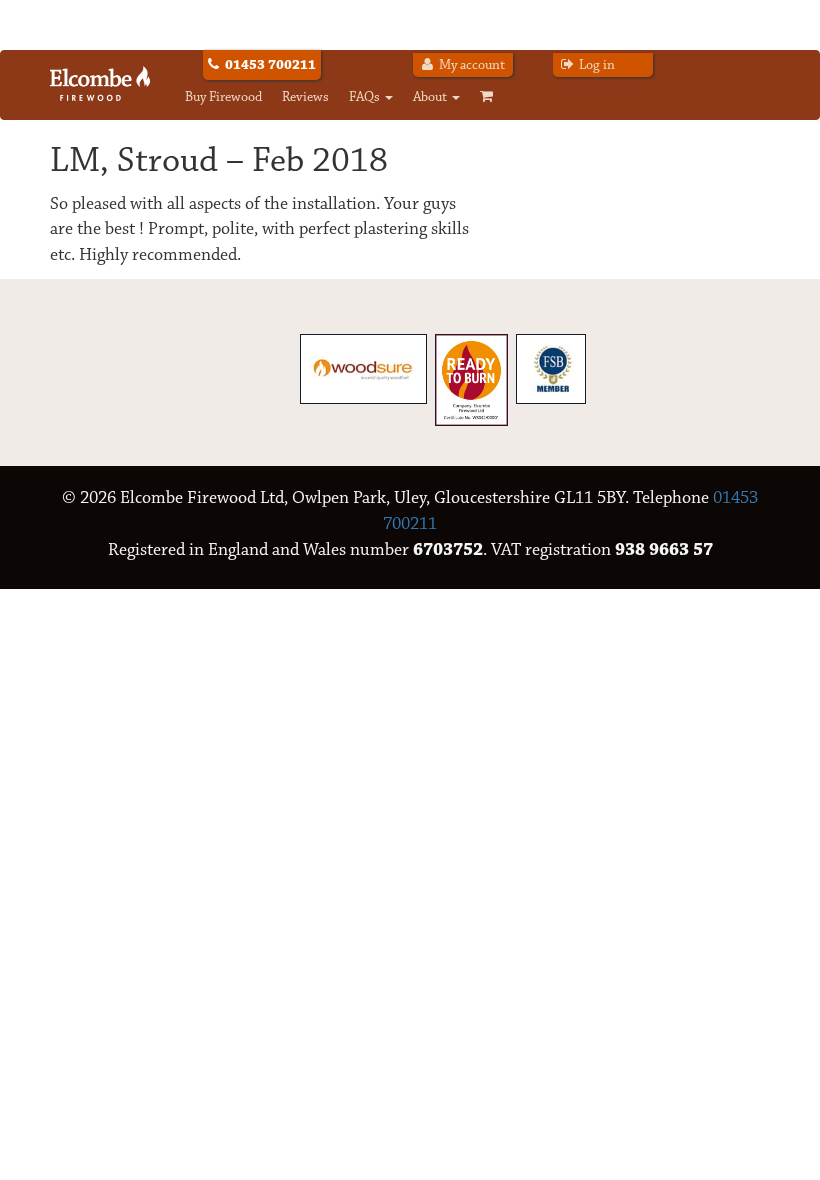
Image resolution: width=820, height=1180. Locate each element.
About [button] (431, 97)
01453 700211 (270, 65)
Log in (595, 65)
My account (470, 65)
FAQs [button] (366, 97)
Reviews (305, 97)
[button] (491, 97)
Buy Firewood (223, 97)
